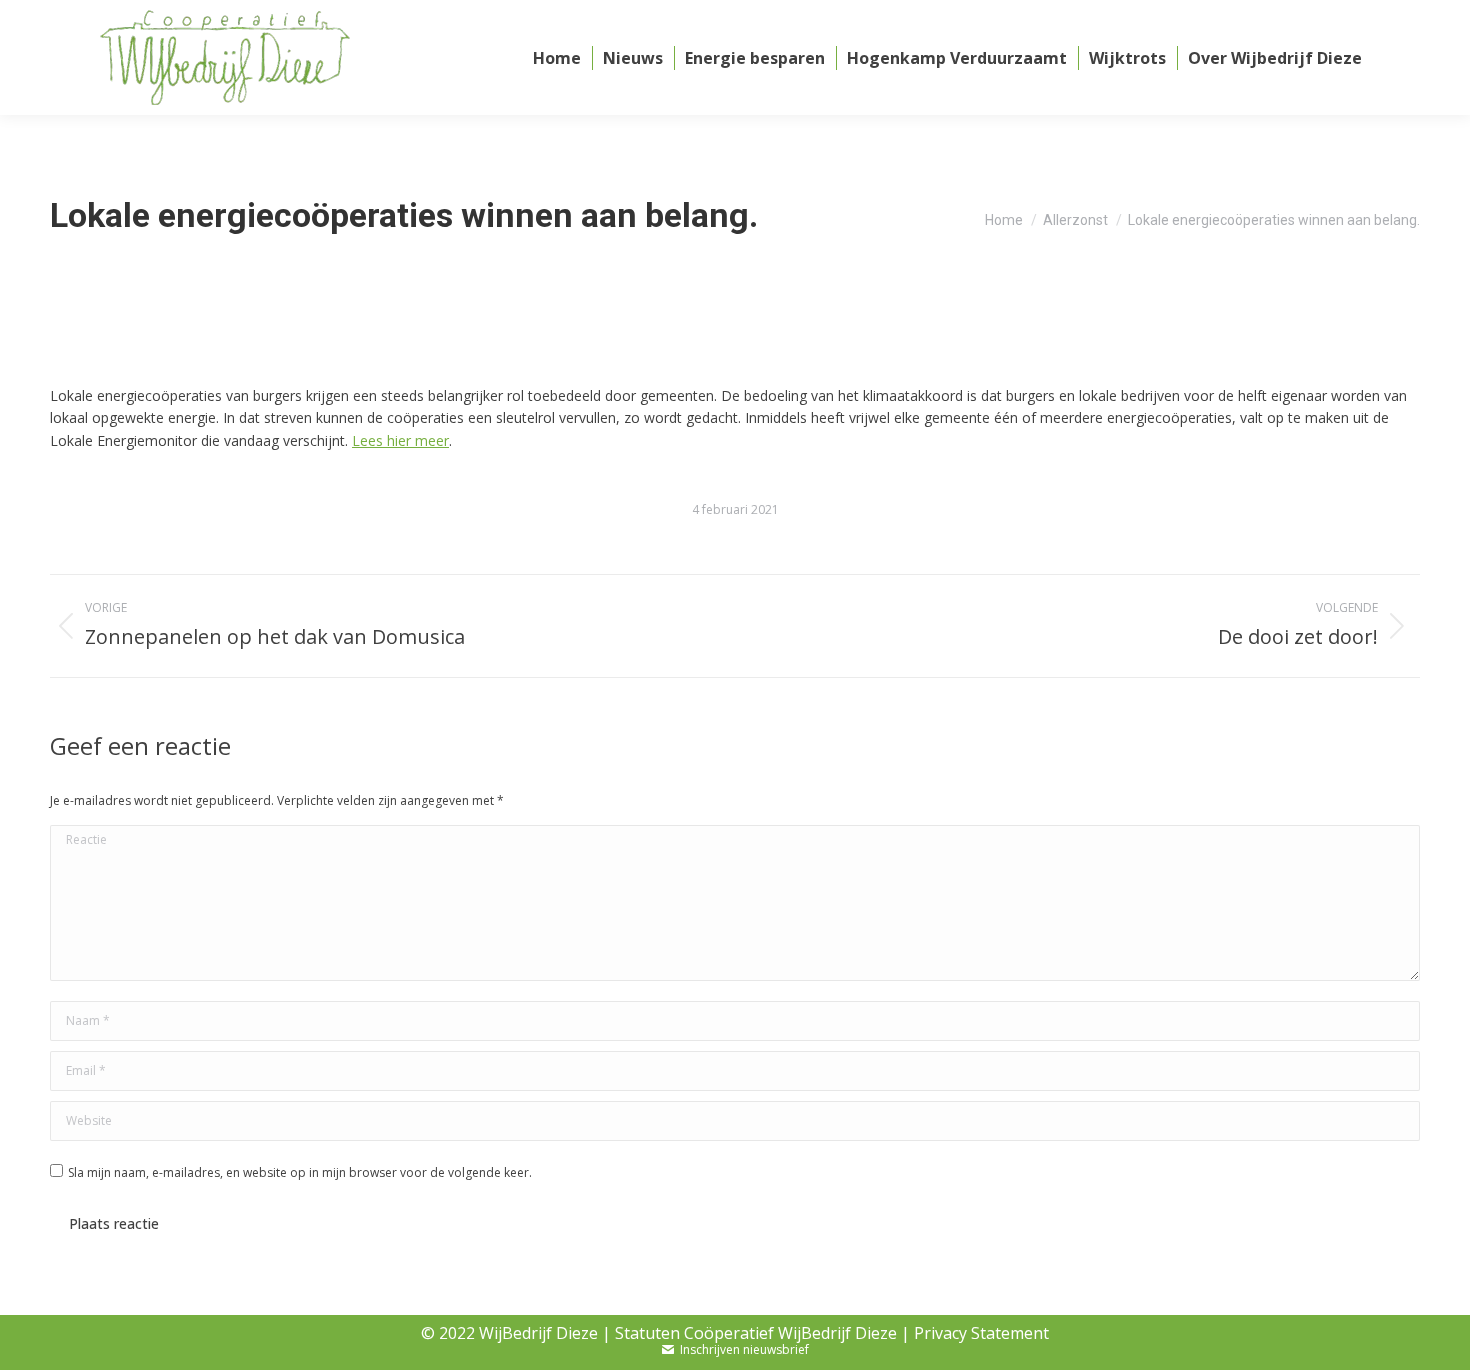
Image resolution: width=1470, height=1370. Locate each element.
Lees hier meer (400, 440)
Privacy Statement (981, 1333)
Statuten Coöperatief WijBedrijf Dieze (756, 1333)
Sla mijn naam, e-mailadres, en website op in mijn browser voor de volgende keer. (300, 1172)
